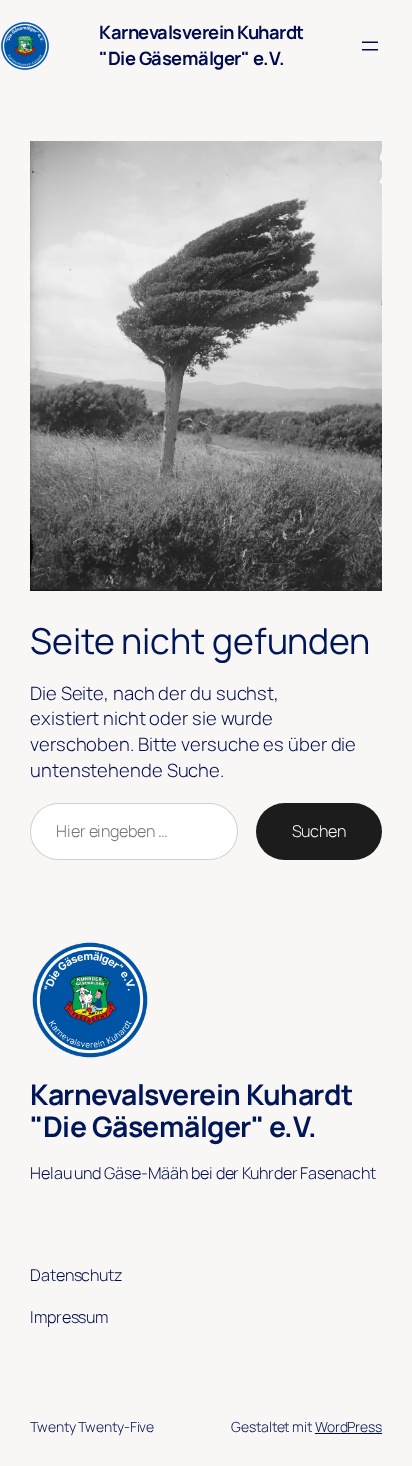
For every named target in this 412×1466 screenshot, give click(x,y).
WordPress (348, 1426)
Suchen (319, 831)
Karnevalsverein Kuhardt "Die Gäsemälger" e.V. (201, 45)
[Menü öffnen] (370, 46)
